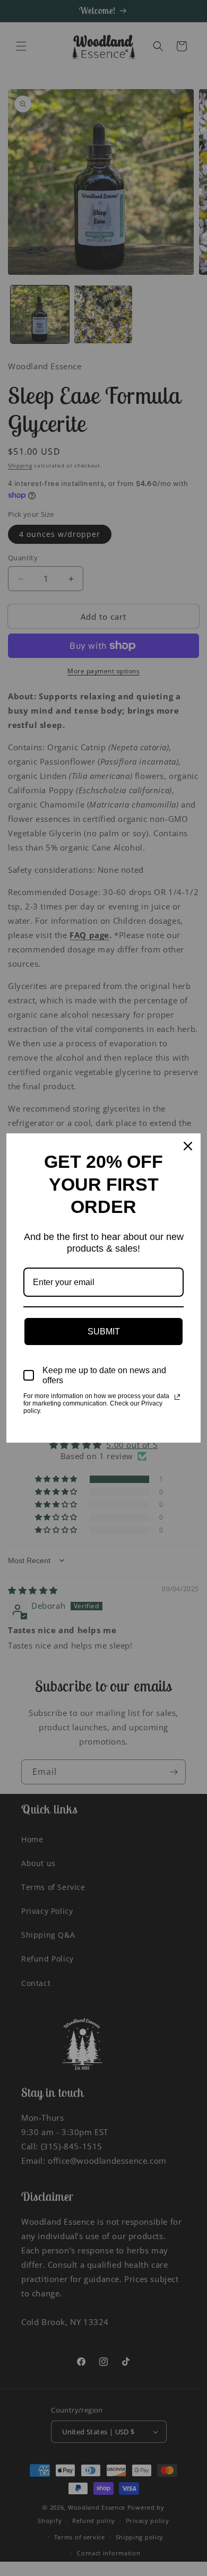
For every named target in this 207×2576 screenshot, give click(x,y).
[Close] (188, 1146)
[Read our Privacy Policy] (177, 1397)
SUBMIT (104, 1332)
